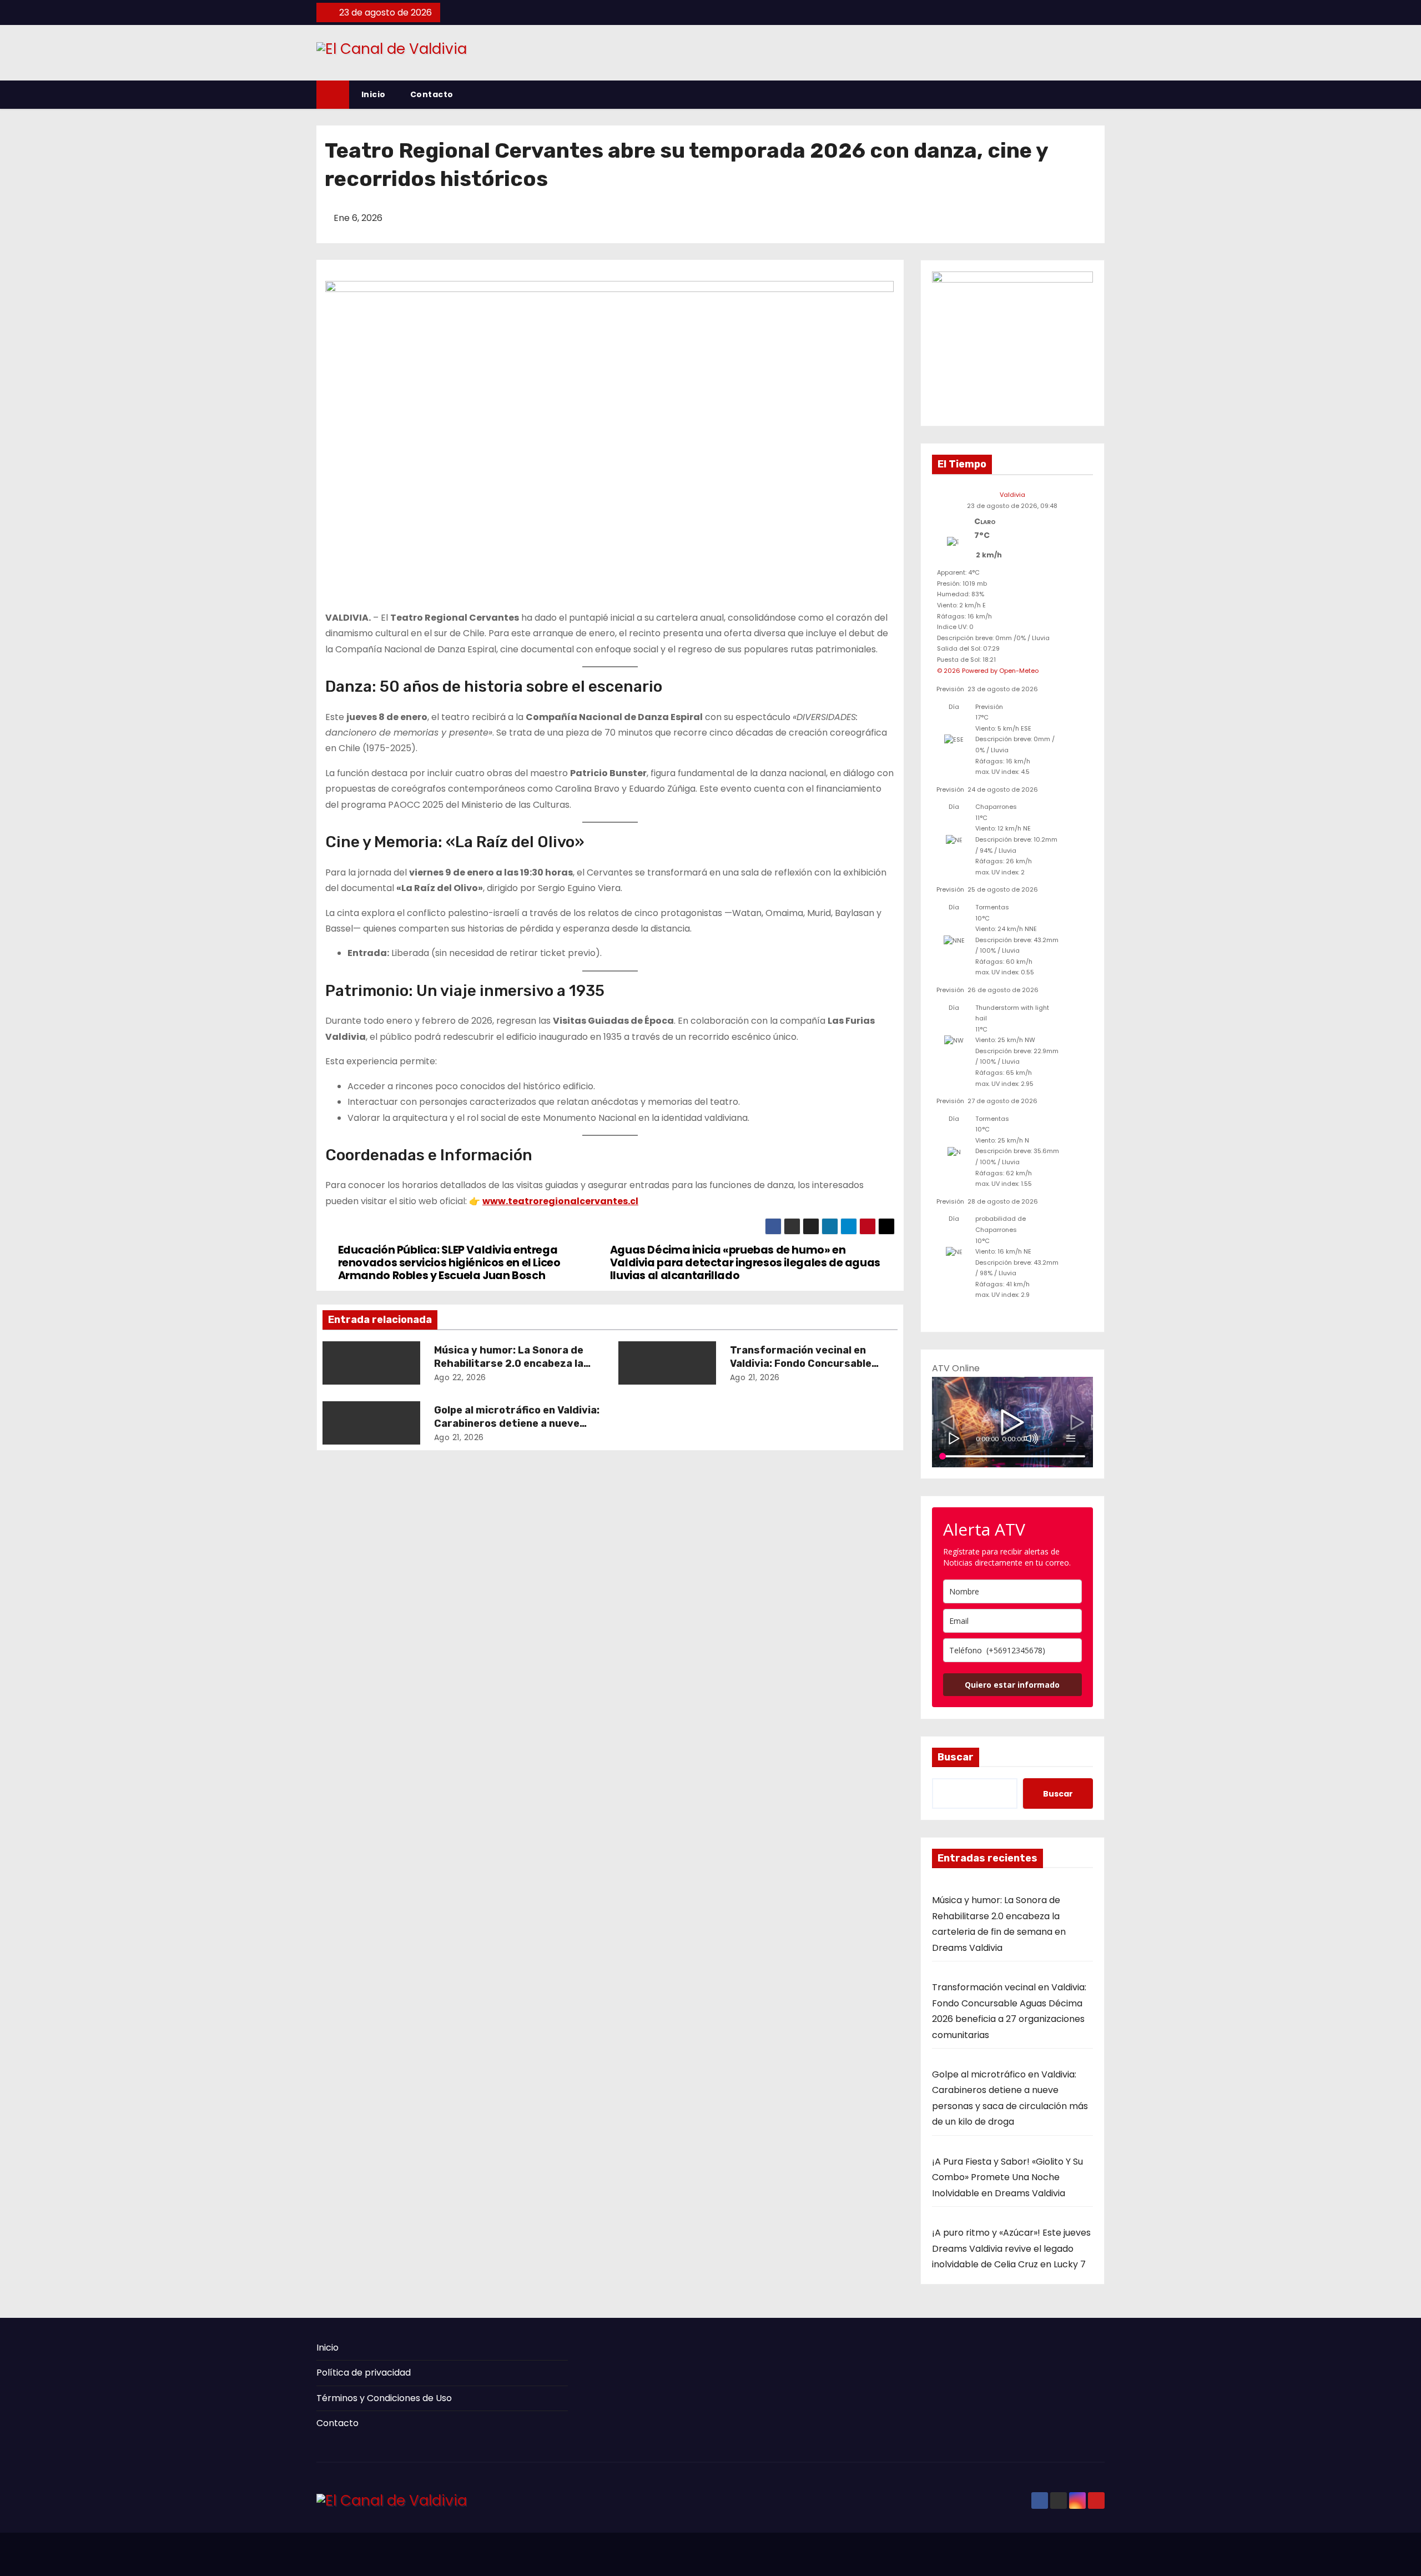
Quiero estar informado (1012, 1685)
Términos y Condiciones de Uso (384, 2398)
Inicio (374, 94)
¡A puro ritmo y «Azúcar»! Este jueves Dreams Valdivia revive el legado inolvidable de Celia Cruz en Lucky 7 (1011, 2248)
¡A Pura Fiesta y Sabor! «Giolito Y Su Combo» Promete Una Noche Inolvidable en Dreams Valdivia (1007, 2177)
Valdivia (1012, 495)
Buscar (956, 1757)
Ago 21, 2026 (755, 1377)
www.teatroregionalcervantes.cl (560, 1201)
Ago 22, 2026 (460, 1377)
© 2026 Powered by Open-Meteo (988, 671)
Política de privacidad (364, 2373)
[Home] (333, 95)
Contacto (432, 94)
